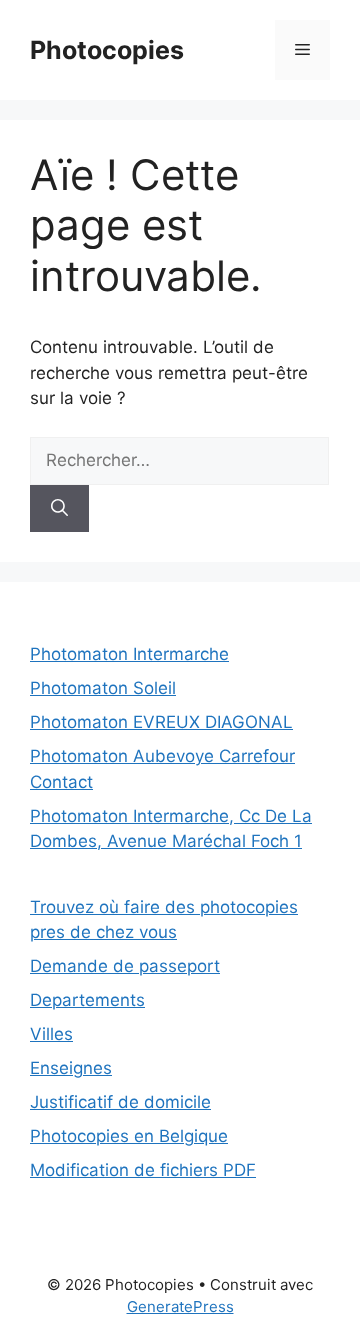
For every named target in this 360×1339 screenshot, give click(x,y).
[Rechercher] (59, 509)
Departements (87, 1000)
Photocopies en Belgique (129, 1136)
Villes (51, 1034)
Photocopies (107, 50)
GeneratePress (180, 1306)
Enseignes (71, 1068)
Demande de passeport (125, 966)
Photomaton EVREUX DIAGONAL (161, 722)
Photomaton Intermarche (129, 654)
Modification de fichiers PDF (143, 1170)
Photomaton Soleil (103, 688)
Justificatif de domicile (120, 1102)
